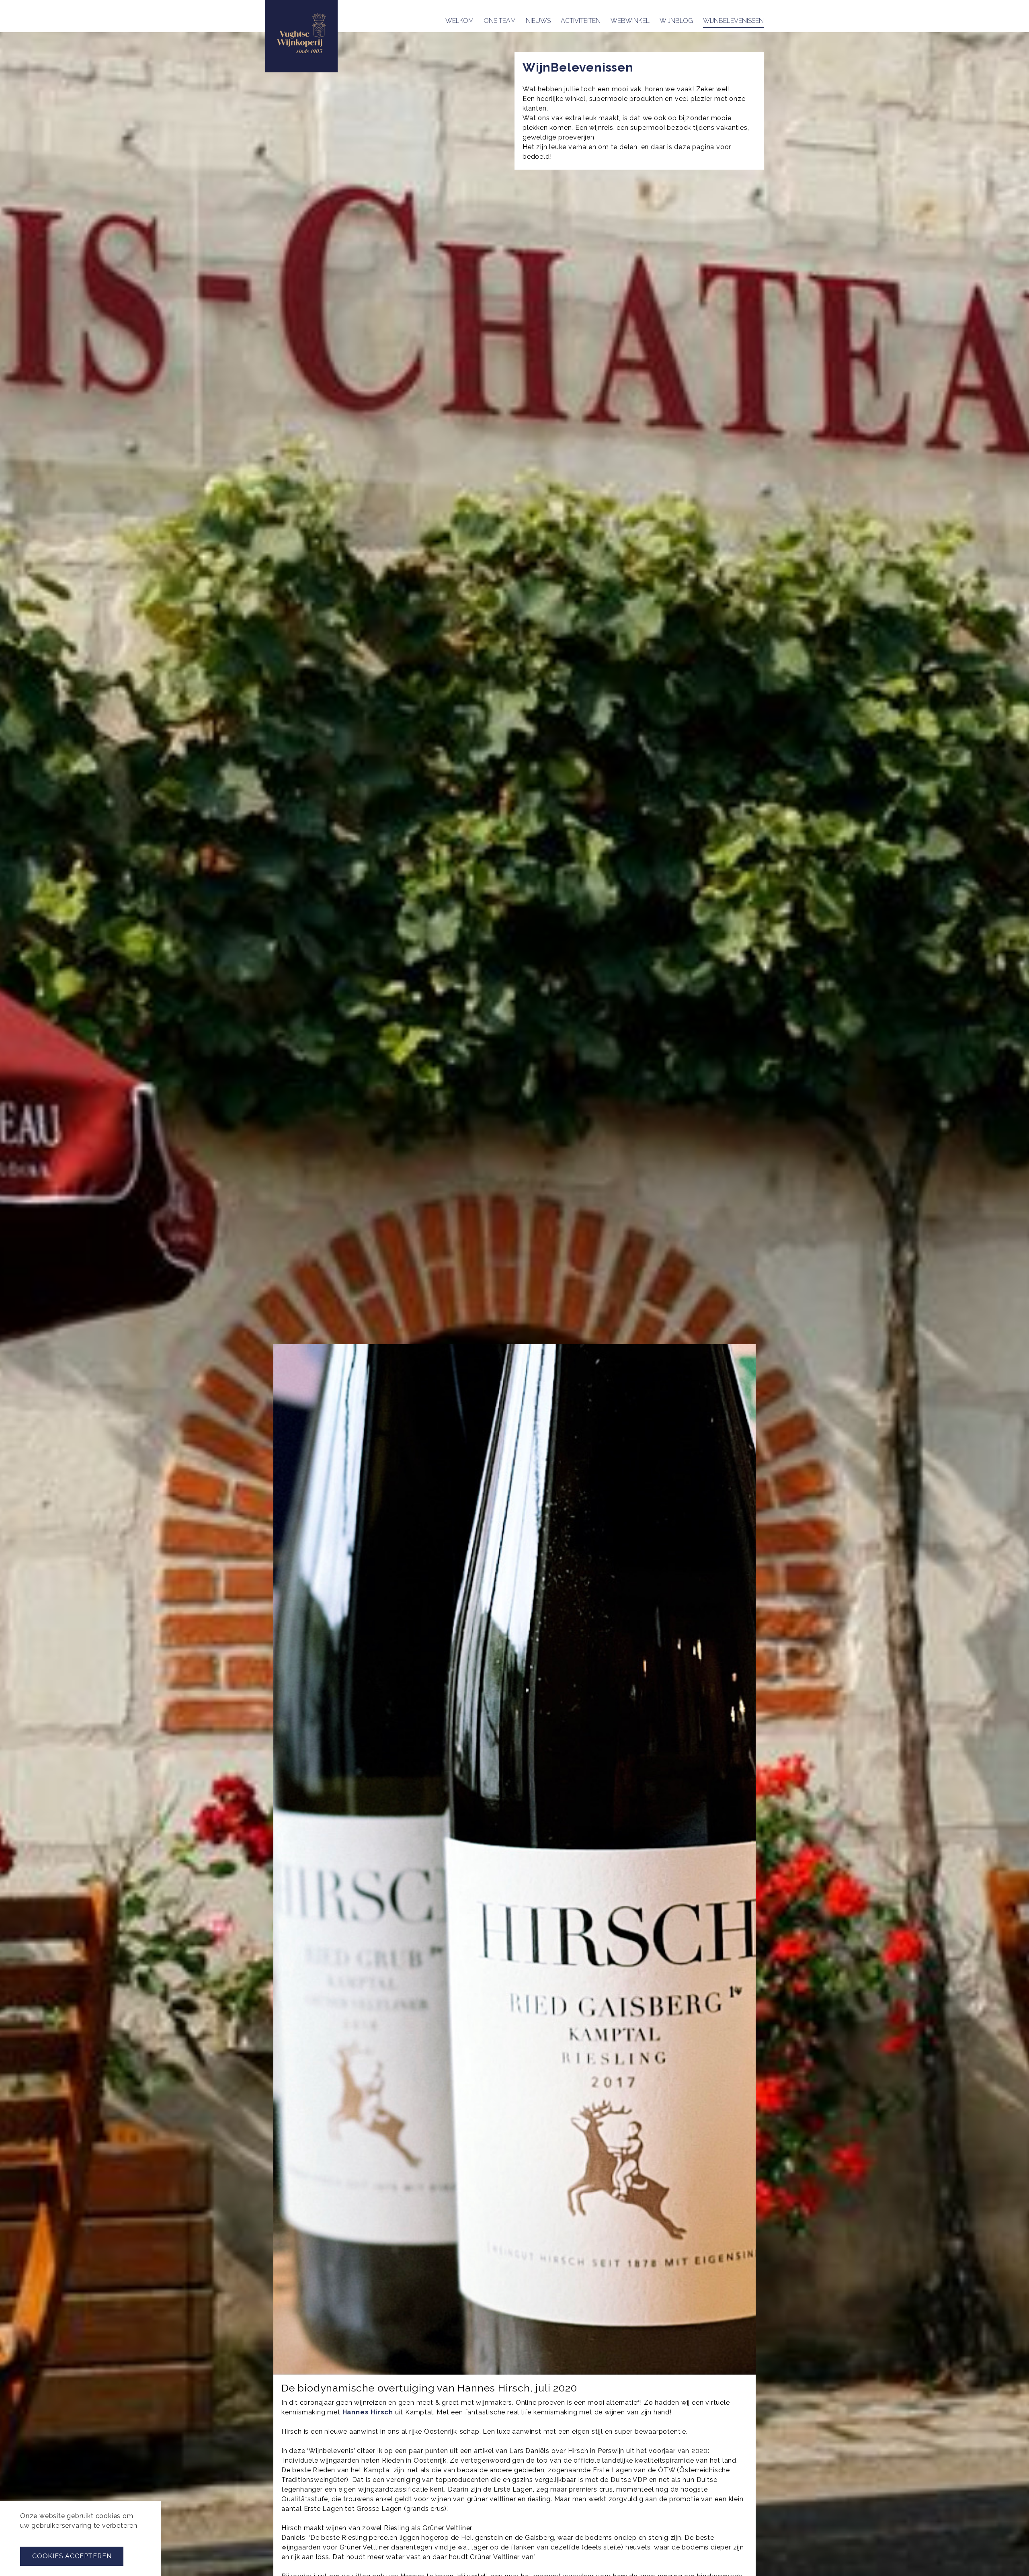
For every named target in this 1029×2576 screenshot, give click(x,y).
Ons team (500, 21)
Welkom (459, 21)
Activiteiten (581, 21)
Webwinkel (630, 21)
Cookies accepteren (72, 2556)
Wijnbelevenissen (733, 21)
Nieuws (538, 21)
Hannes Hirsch (368, 2412)
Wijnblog (676, 21)
